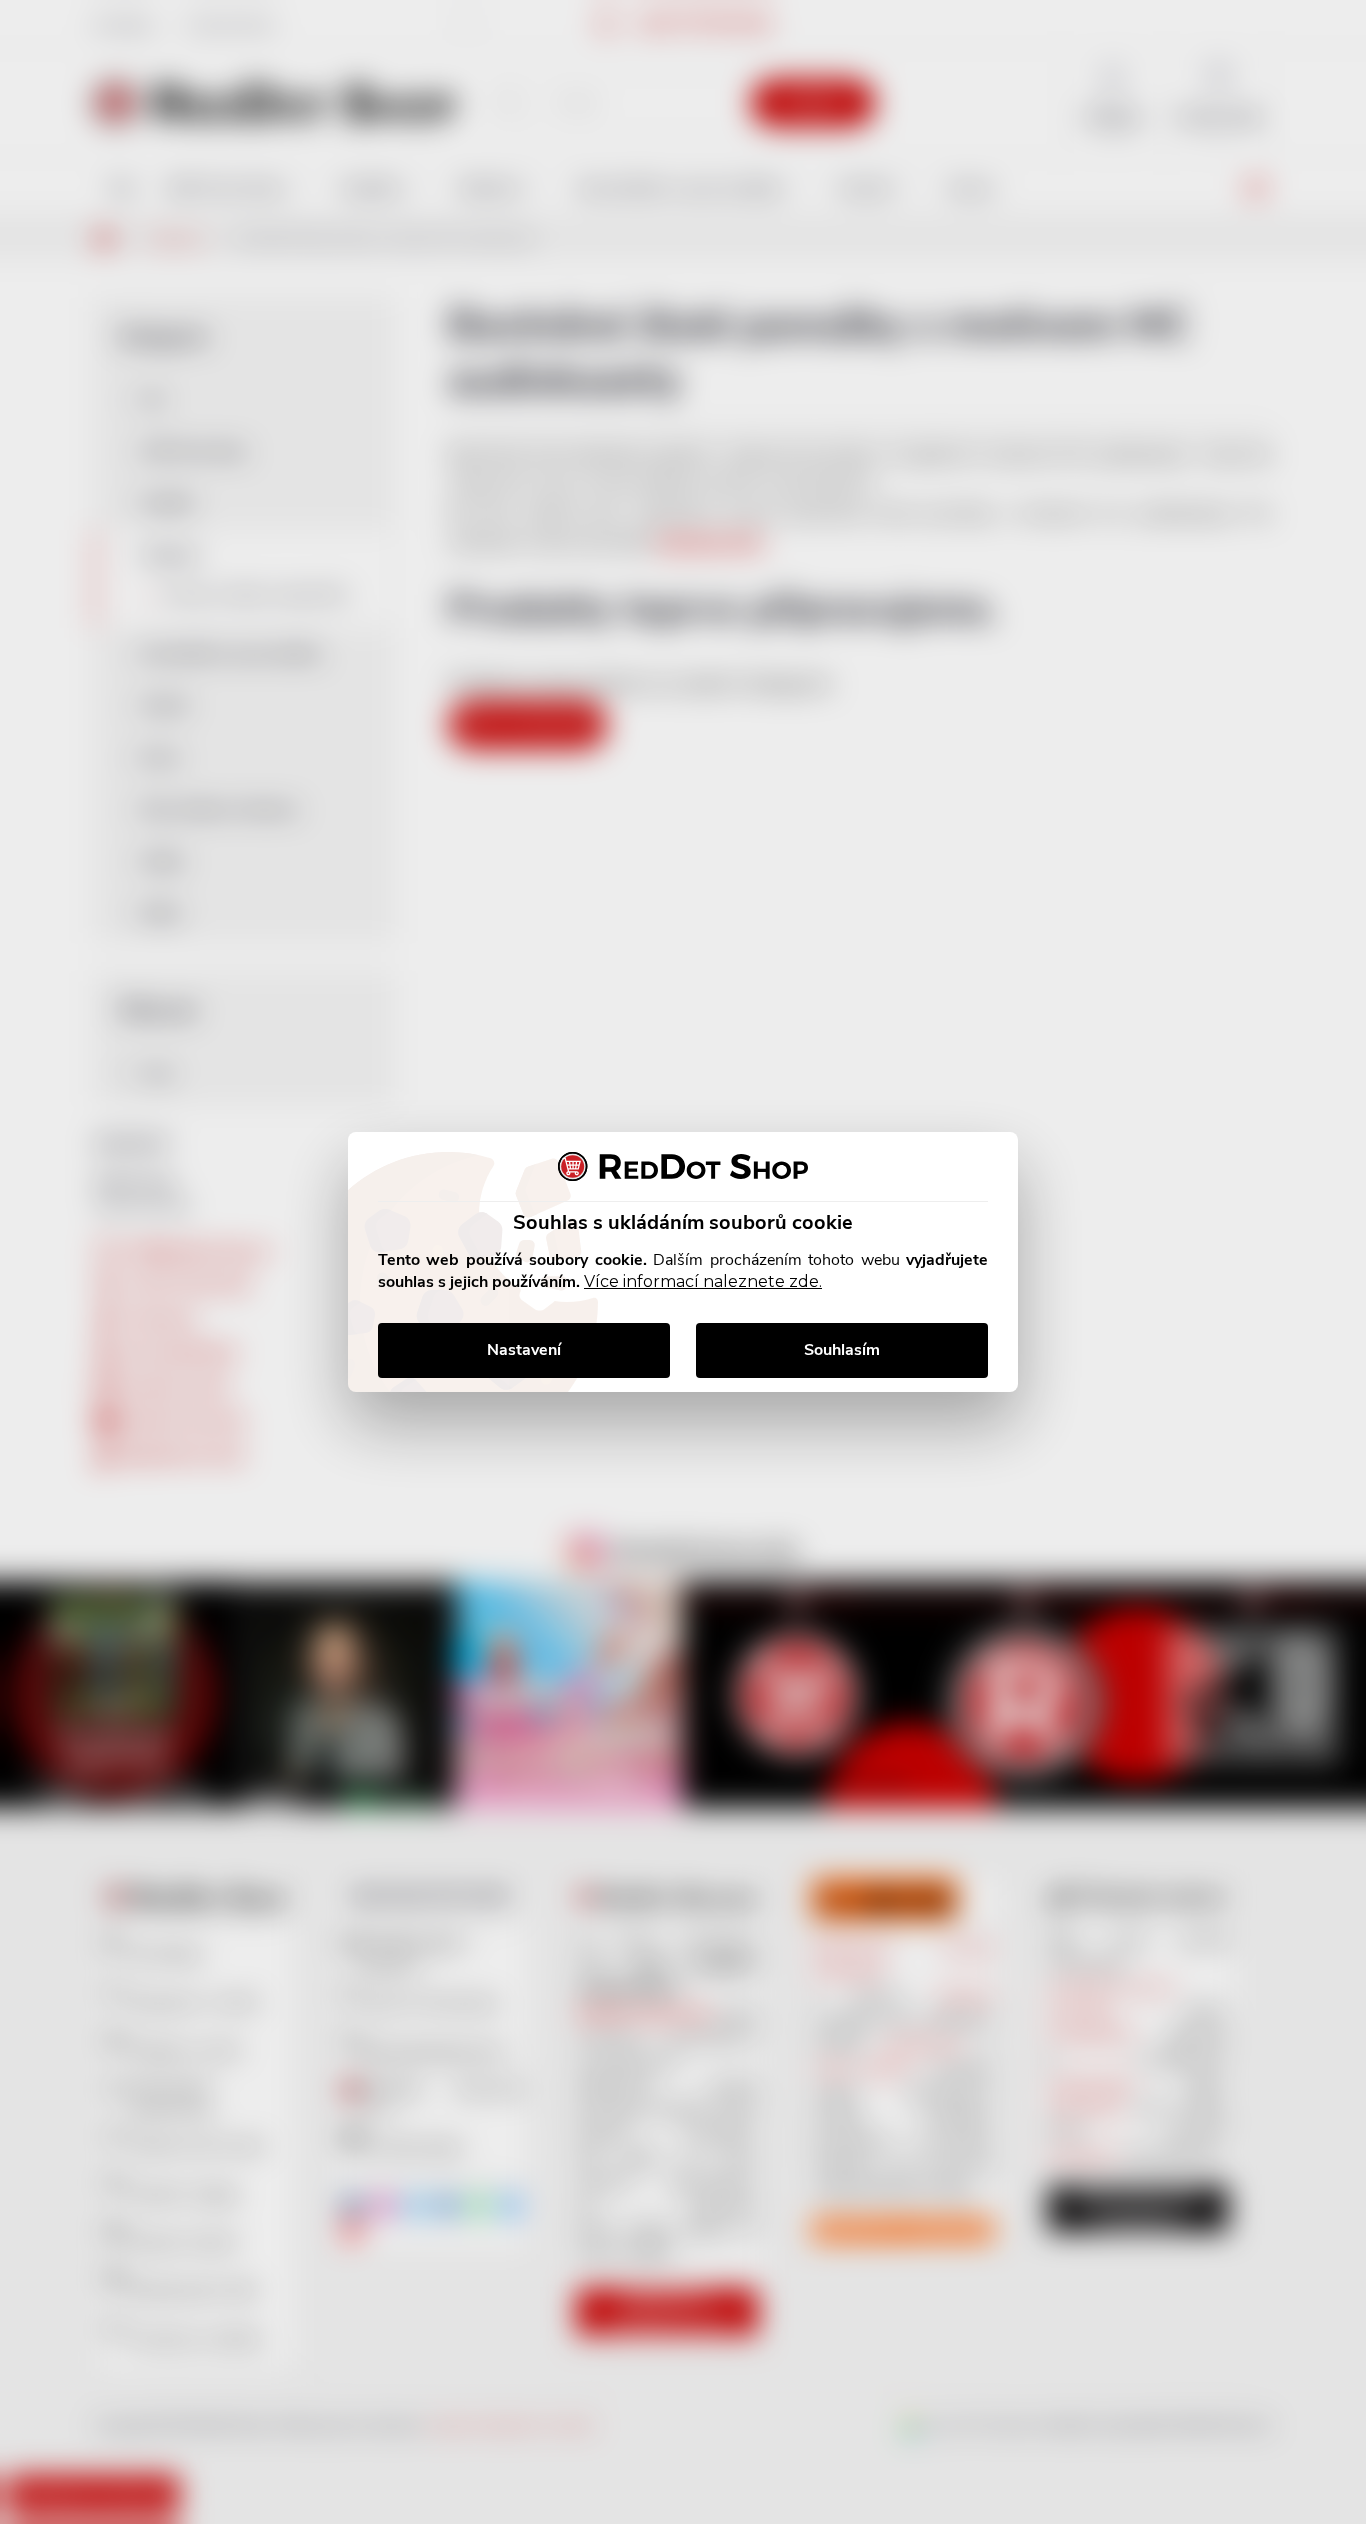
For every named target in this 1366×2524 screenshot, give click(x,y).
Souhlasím (842, 1350)
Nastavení (524, 1350)
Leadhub (193, 2472)
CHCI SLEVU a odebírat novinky (166, 2382)
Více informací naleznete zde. (703, 1281)
